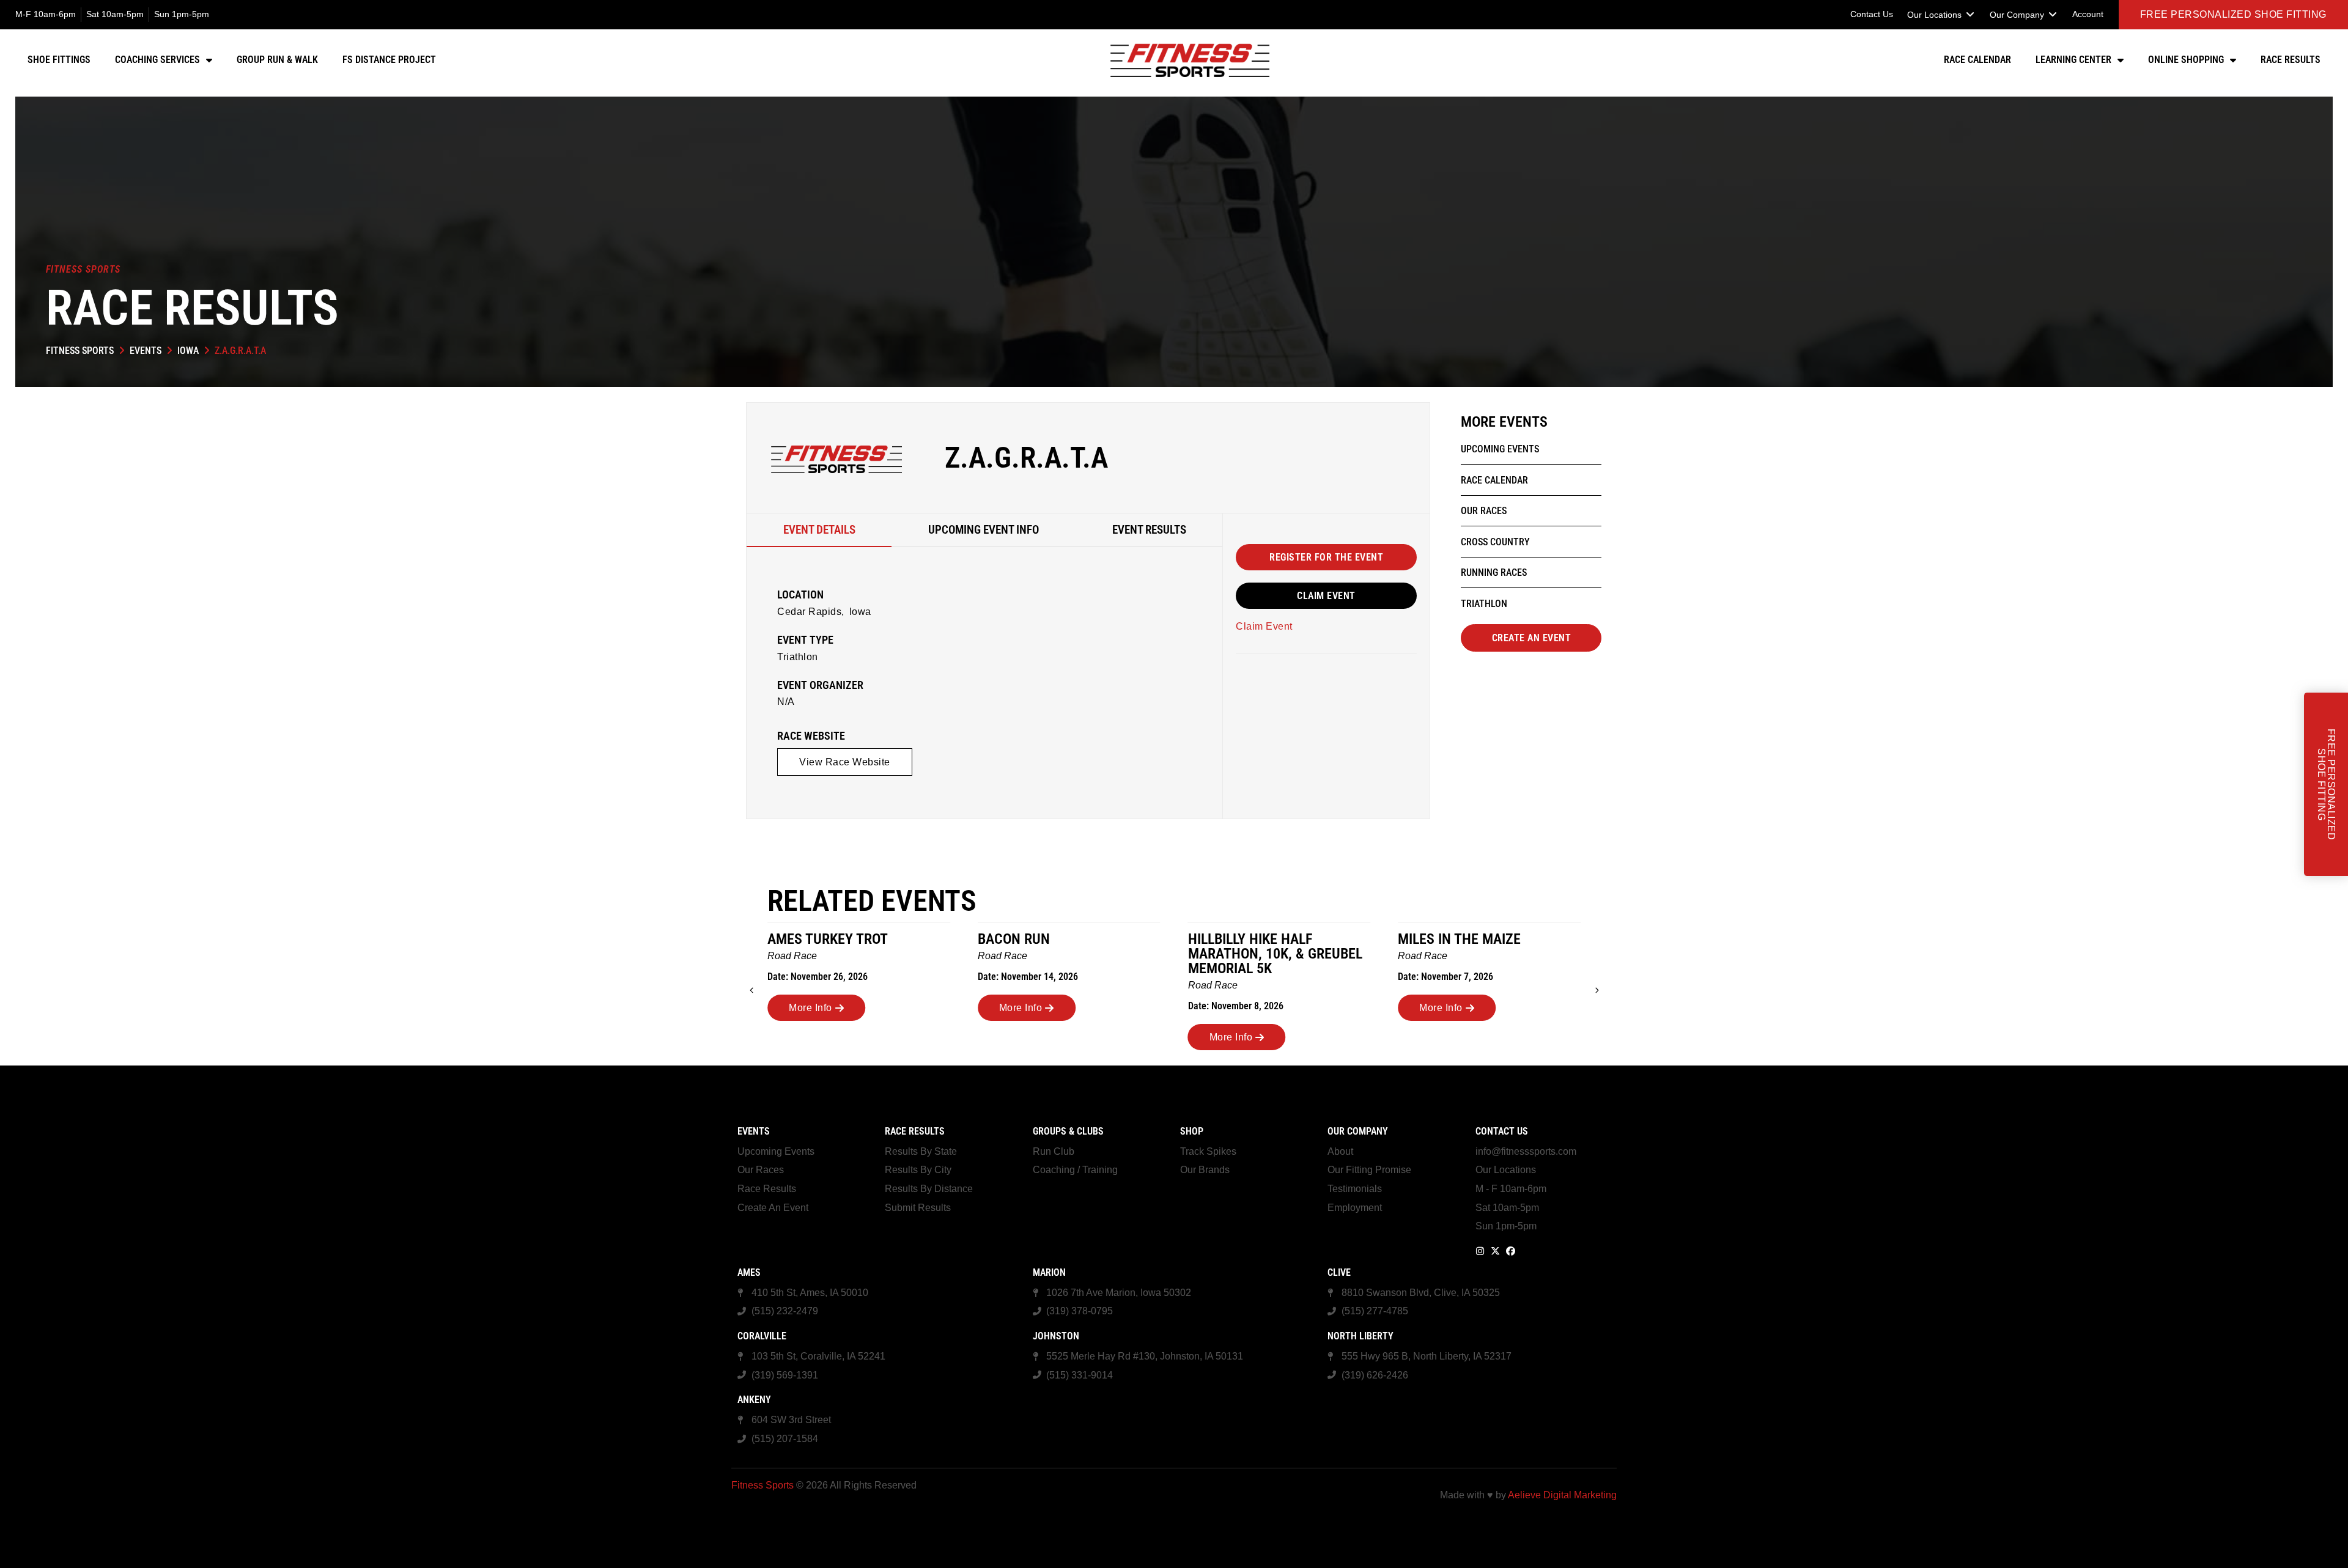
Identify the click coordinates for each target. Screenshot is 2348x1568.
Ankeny (754, 1400)
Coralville (762, 1336)
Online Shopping (2186, 60)
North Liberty (1360, 1336)
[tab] (819, 530)
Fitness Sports (80, 351)
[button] (1941, 15)
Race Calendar (1977, 60)
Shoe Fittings (59, 60)
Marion (1049, 1272)
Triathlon (798, 657)
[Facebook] (1511, 1251)
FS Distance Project (389, 60)
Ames (749, 1272)
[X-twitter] (1495, 1251)
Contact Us (1502, 1131)
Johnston (1056, 1336)
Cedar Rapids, (811, 612)
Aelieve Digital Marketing (1562, 1495)
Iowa (188, 351)
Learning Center (2073, 60)
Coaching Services (157, 60)
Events (146, 351)
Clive (1339, 1272)
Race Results (2291, 60)
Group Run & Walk (277, 60)
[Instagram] (1480, 1251)
